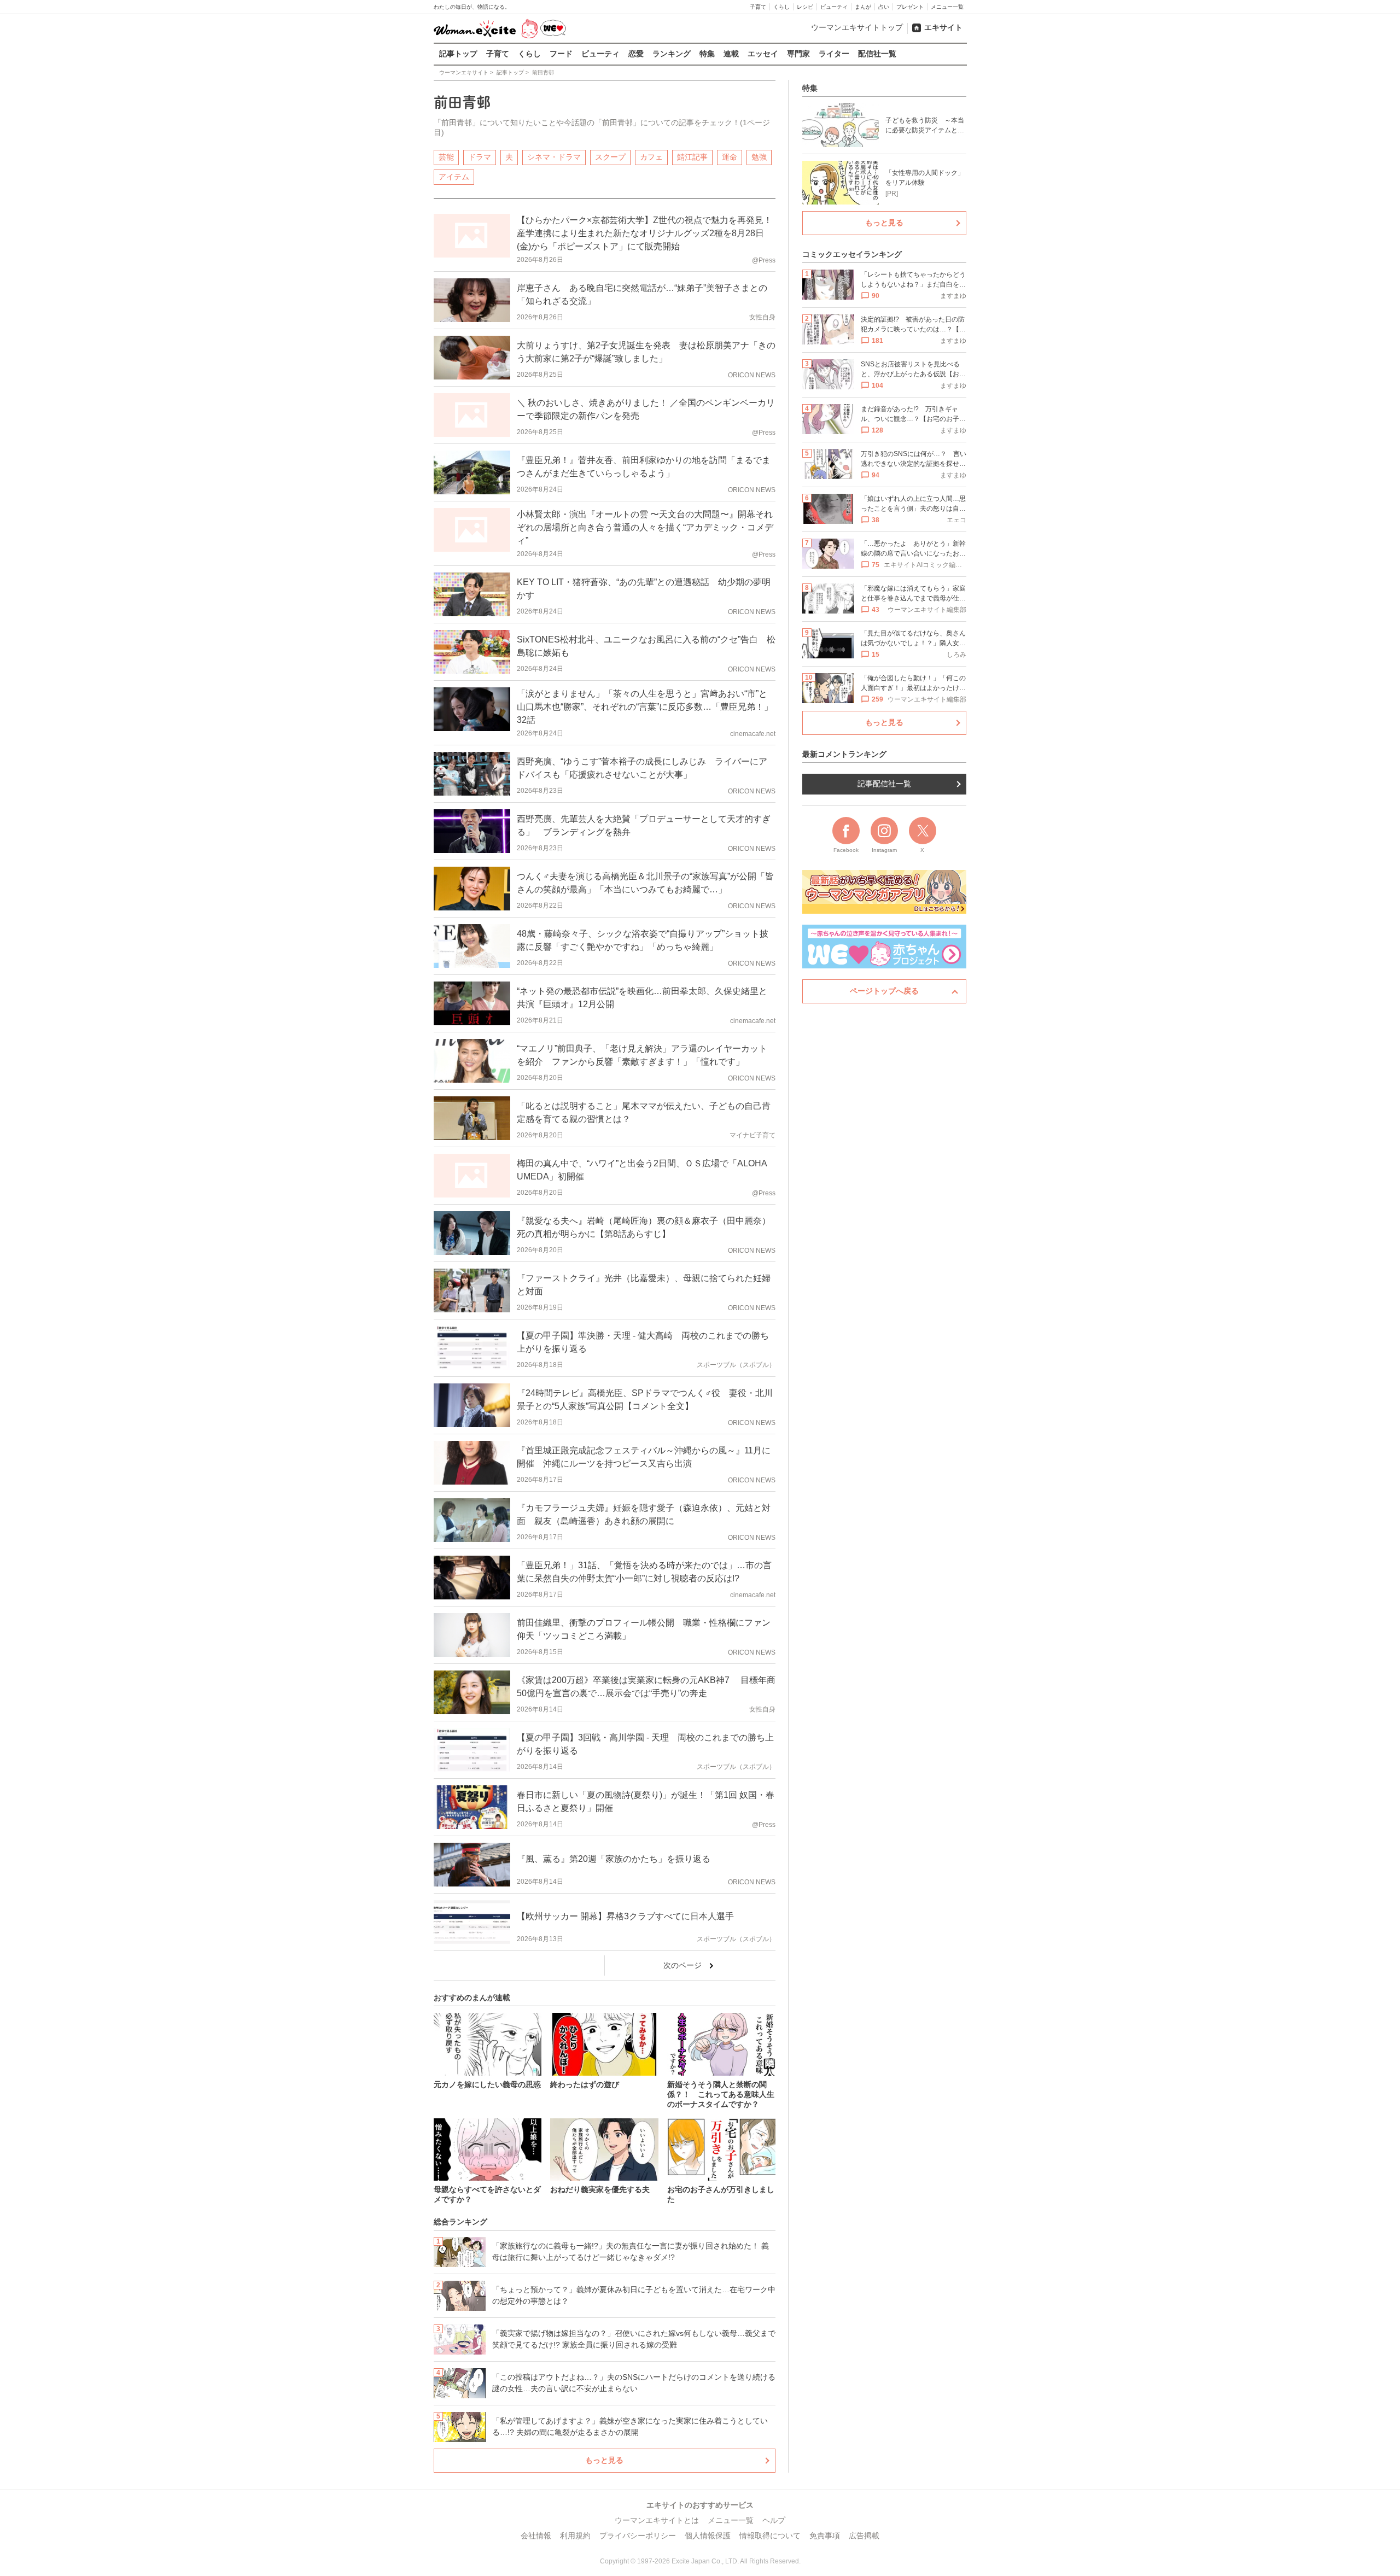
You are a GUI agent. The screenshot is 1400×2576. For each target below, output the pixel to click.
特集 (707, 54)
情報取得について (770, 2536)
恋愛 (636, 54)
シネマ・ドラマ (554, 157)
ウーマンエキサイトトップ (857, 27)
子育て (758, 7)
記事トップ (458, 54)
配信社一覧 (877, 54)
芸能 (446, 157)
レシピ (805, 7)
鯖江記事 (692, 157)
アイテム (454, 177)
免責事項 (825, 2536)
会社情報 (536, 2536)
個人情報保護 (708, 2536)
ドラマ (480, 157)
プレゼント (910, 7)
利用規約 (575, 2536)
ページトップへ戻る (884, 991)
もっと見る (604, 2460)
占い (884, 7)
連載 (731, 54)
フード (561, 54)
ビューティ (834, 7)
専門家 (798, 54)
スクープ (610, 157)
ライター (834, 54)
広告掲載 (864, 2536)
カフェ (651, 157)
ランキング (672, 54)
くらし (781, 7)
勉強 (759, 157)
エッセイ (763, 54)
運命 (730, 157)
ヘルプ (774, 2520)
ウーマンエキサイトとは (657, 2520)
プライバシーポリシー (638, 2536)
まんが (863, 7)
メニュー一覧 (947, 7)
